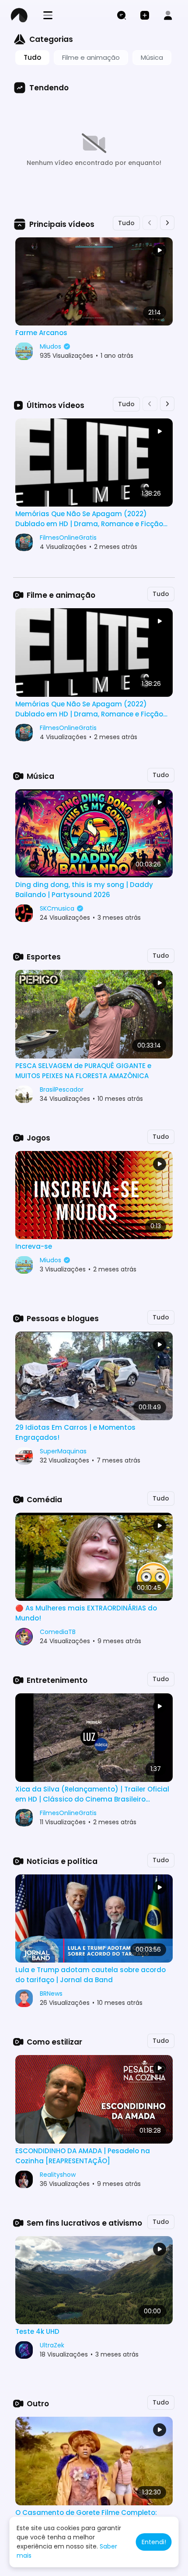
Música (152, 57)
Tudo (32, 57)
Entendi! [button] (154, 2542)
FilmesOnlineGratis (68, 538)
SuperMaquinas (63, 1451)
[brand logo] (23, 15)
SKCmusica (58, 908)
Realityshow (58, 2175)
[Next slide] (167, 223)
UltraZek (52, 2345)
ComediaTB (58, 1632)
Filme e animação (91, 57)
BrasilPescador (62, 1089)
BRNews (51, 1994)
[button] (144, 15)
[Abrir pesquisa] (121, 15)
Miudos (51, 346)
